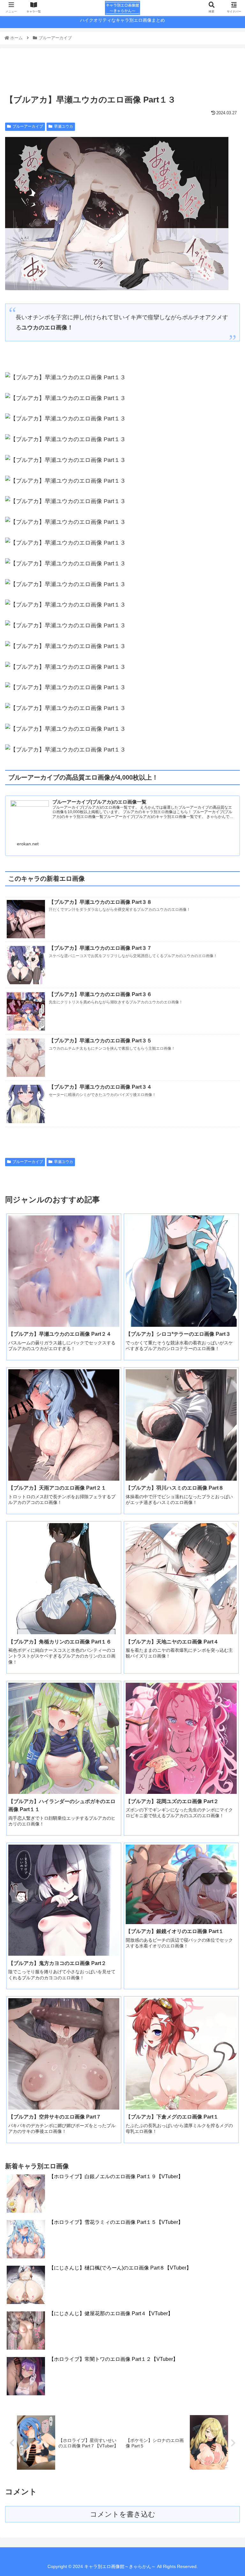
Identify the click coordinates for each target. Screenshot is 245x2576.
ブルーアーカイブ (28, 126)
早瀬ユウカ (63, 126)
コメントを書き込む (123, 2514)
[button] (226, 1328)
